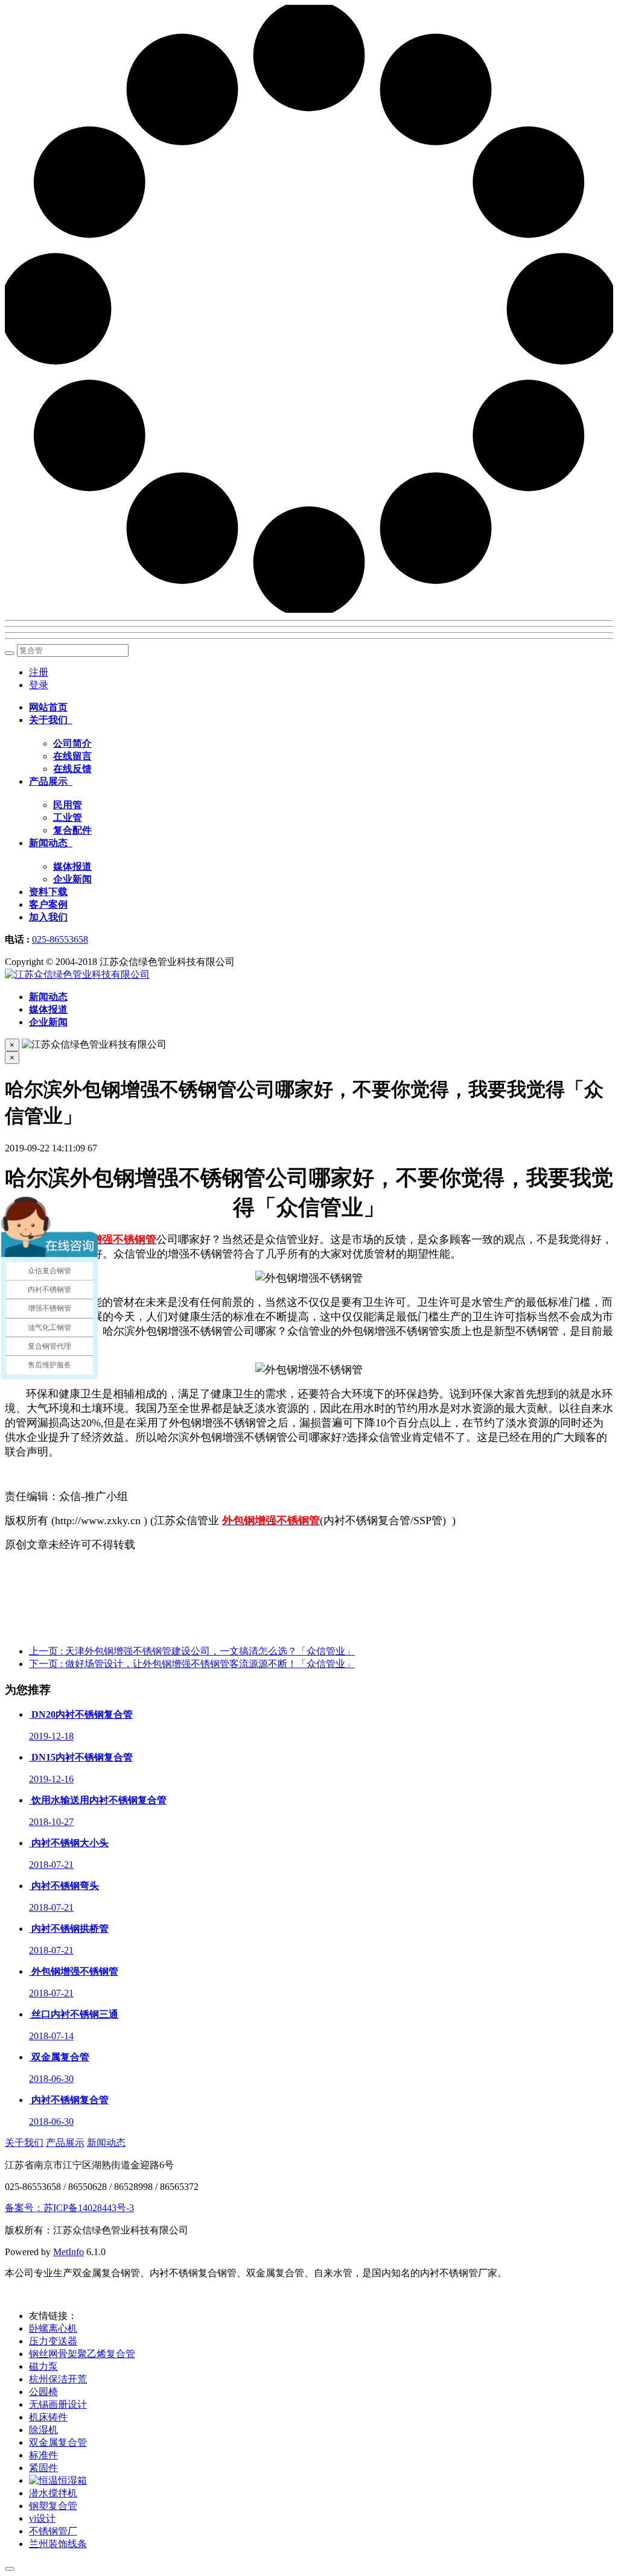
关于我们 (24, 2143)
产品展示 (65, 2143)
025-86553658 (60, 939)
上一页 (192, 1651)
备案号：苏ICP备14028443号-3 (69, 2208)
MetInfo (68, 2252)
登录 (39, 685)
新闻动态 (106, 2143)
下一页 (192, 1664)
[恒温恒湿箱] (58, 2480)
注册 (39, 672)
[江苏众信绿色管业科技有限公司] (77, 974)
